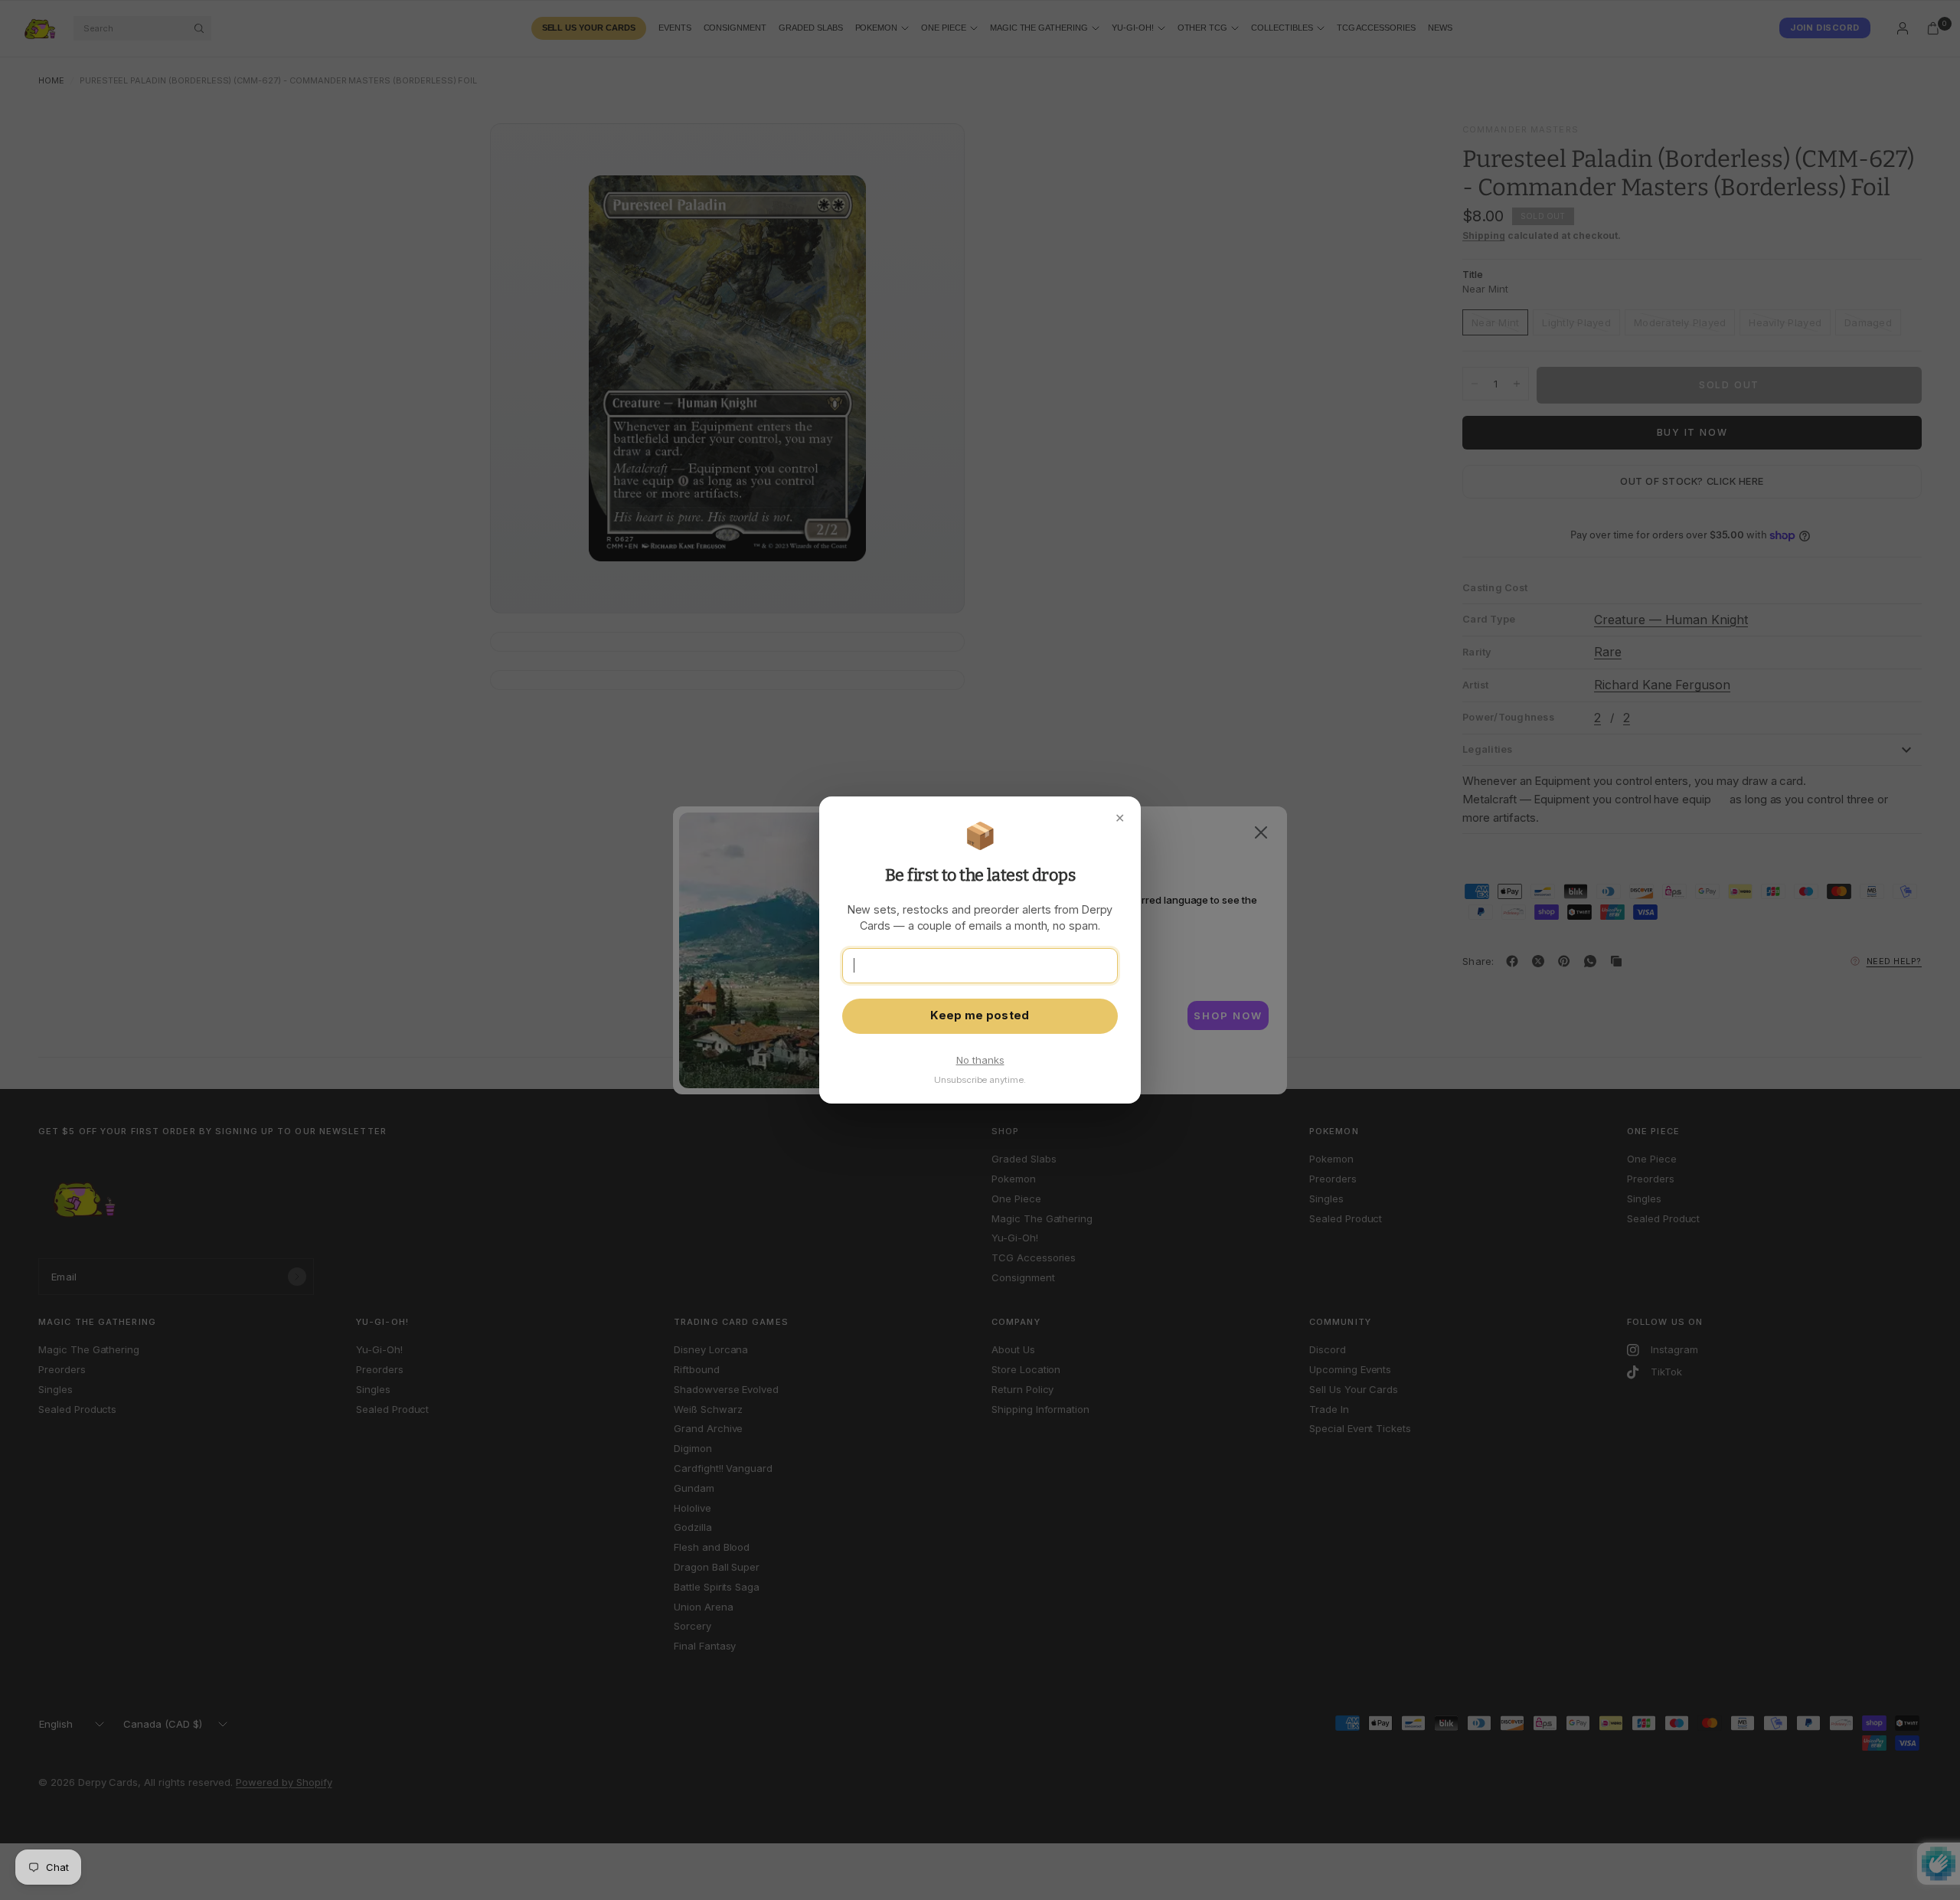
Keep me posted (980, 1015)
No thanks (980, 1060)
